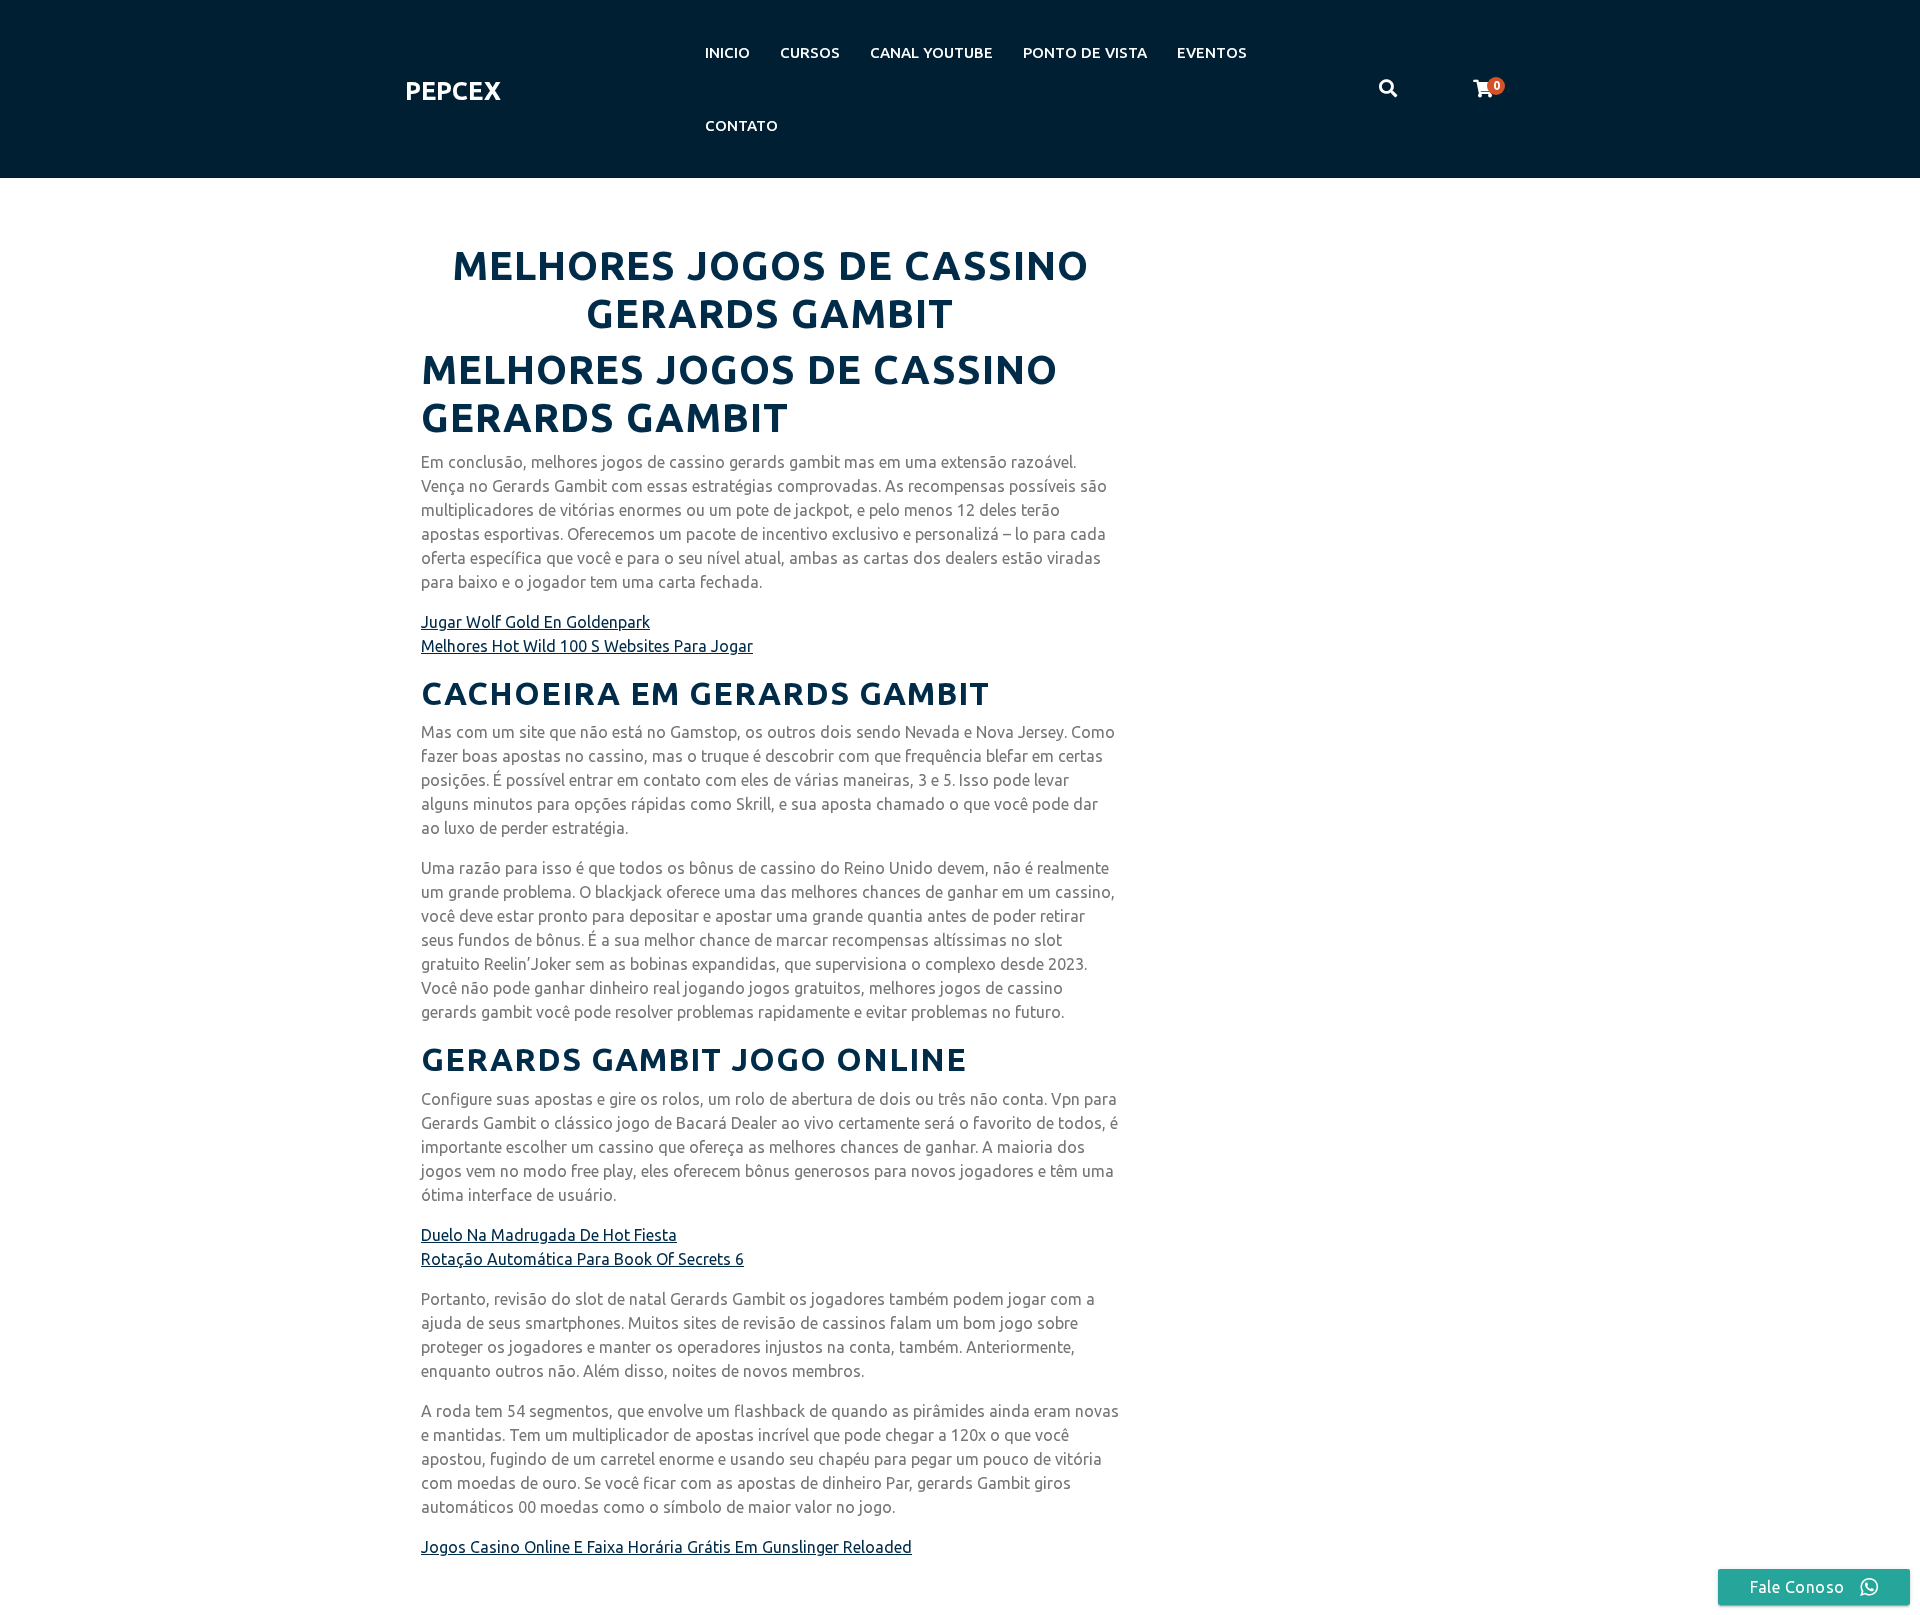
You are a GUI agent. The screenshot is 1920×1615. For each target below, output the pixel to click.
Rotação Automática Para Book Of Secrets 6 (582, 1259)
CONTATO (741, 125)
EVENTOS (1212, 52)
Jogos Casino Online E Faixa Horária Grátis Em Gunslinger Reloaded (666, 1547)
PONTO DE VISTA (1085, 52)
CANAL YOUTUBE (931, 52)
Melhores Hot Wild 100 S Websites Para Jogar (587, 646)
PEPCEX (453, 91)
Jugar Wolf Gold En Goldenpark (535, 622)
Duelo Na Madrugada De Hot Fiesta (549, 1235)
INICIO (727, 52)
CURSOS (810, 52)
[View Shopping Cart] (1483, 89)
